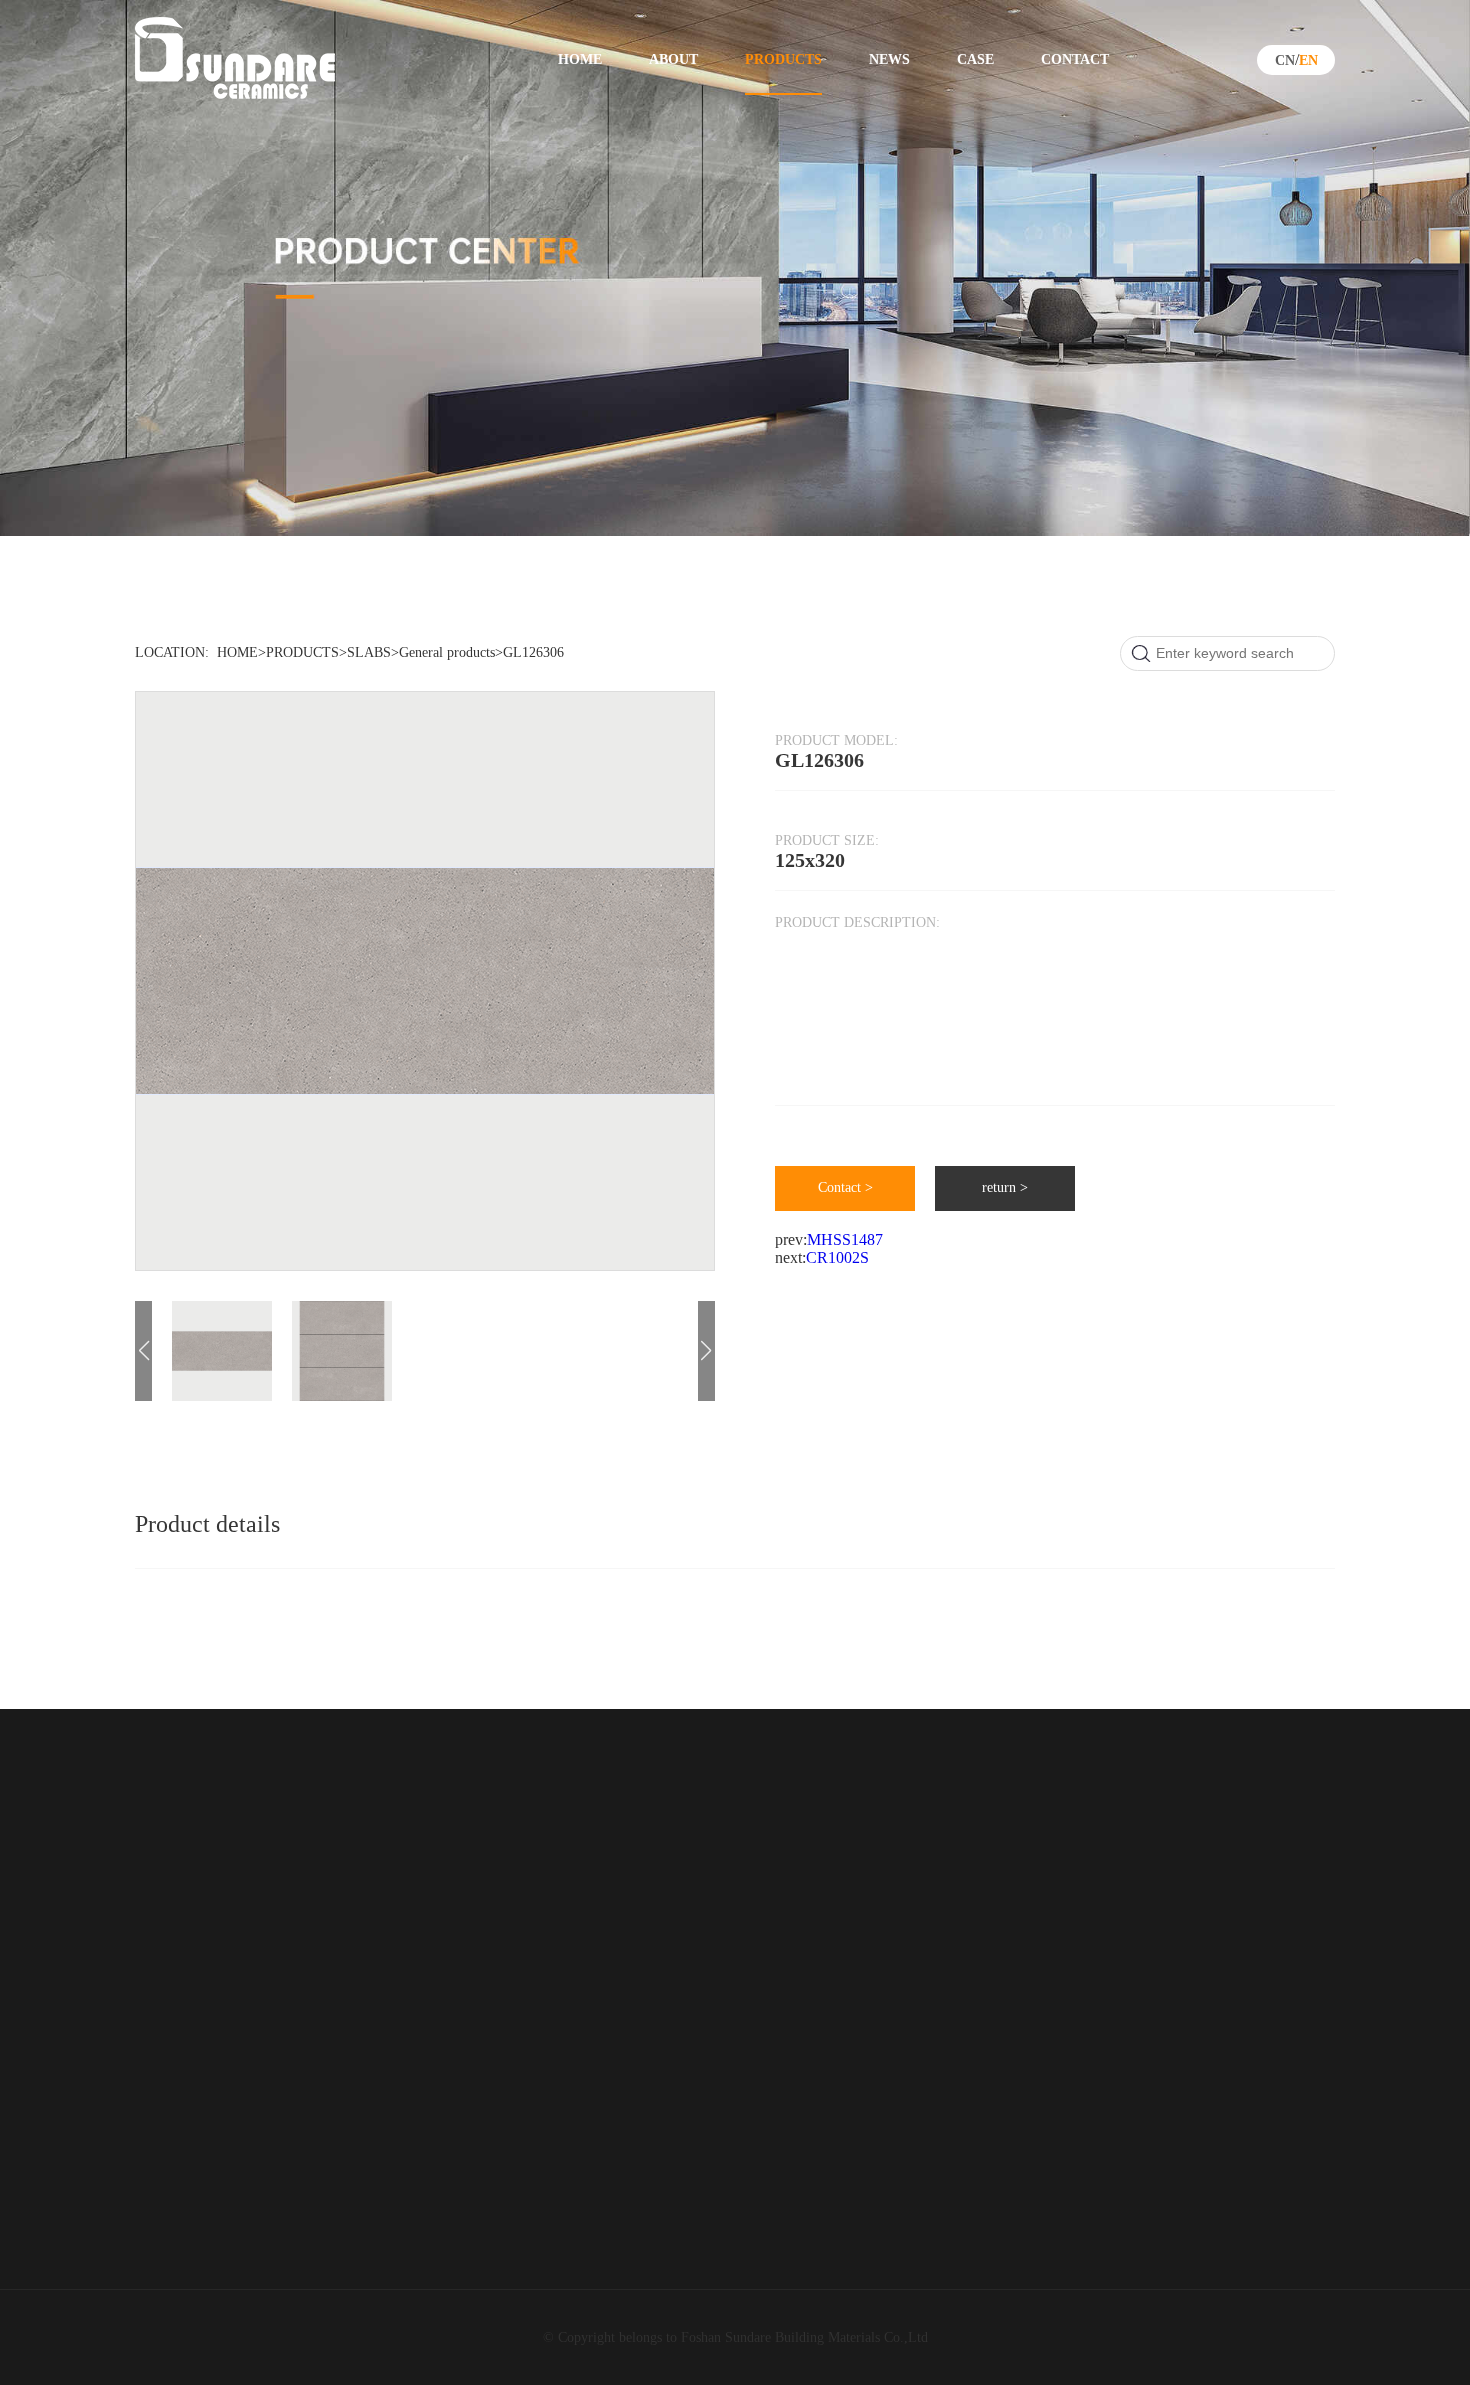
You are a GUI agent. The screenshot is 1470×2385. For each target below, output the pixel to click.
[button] (706, 1351)
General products (447, 652)
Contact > (845, 1187)
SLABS (369, 652)
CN (1285, 60)
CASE (975, 59)
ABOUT (673, 59)
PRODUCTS (783, 59)
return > (1005, 1187)
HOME (580, 59)
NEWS (889, 59)
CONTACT (1075, 59)
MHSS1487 (845, 1239)
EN (1308, 60)
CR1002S (837, 1257)
